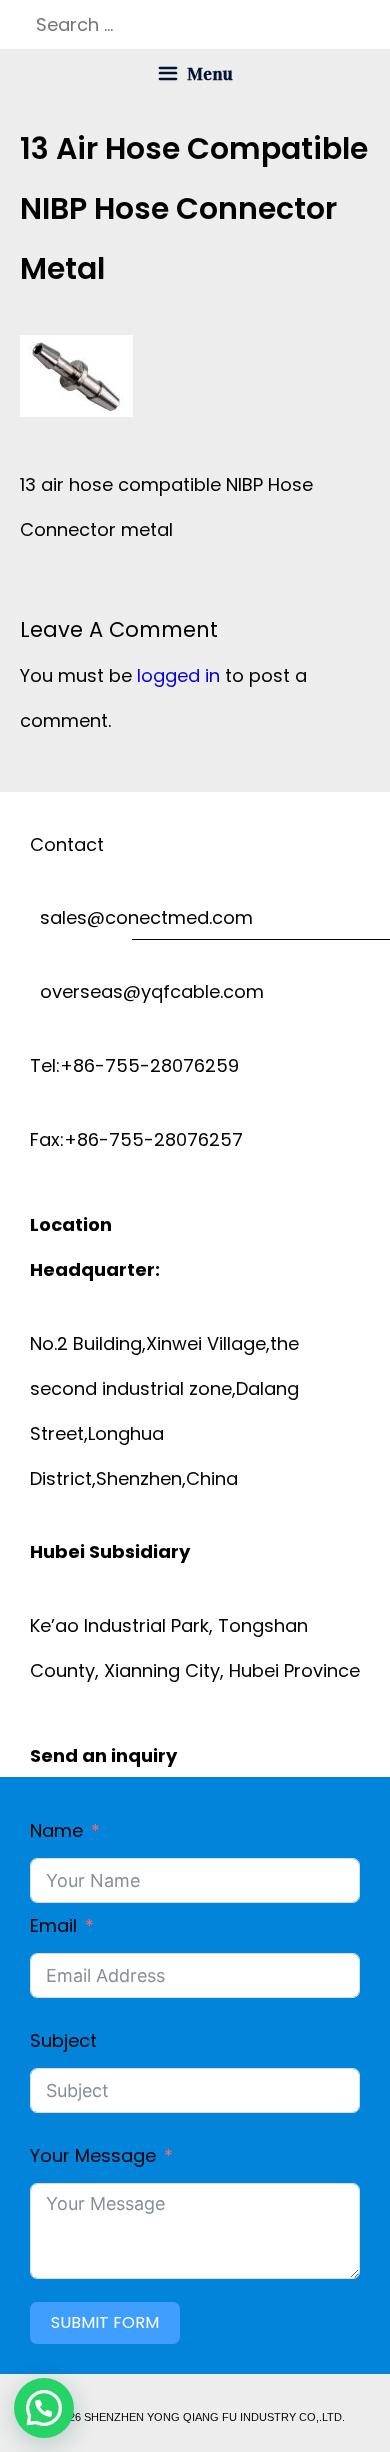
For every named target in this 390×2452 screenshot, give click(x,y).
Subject (63, 2040)
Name (56, 1830)
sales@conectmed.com (141, 917)
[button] (44, 2408)
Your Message (93, 2155)
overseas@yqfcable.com (147, 991)
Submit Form (105, 2322)
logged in (178, 675)
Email (53, 1925)
